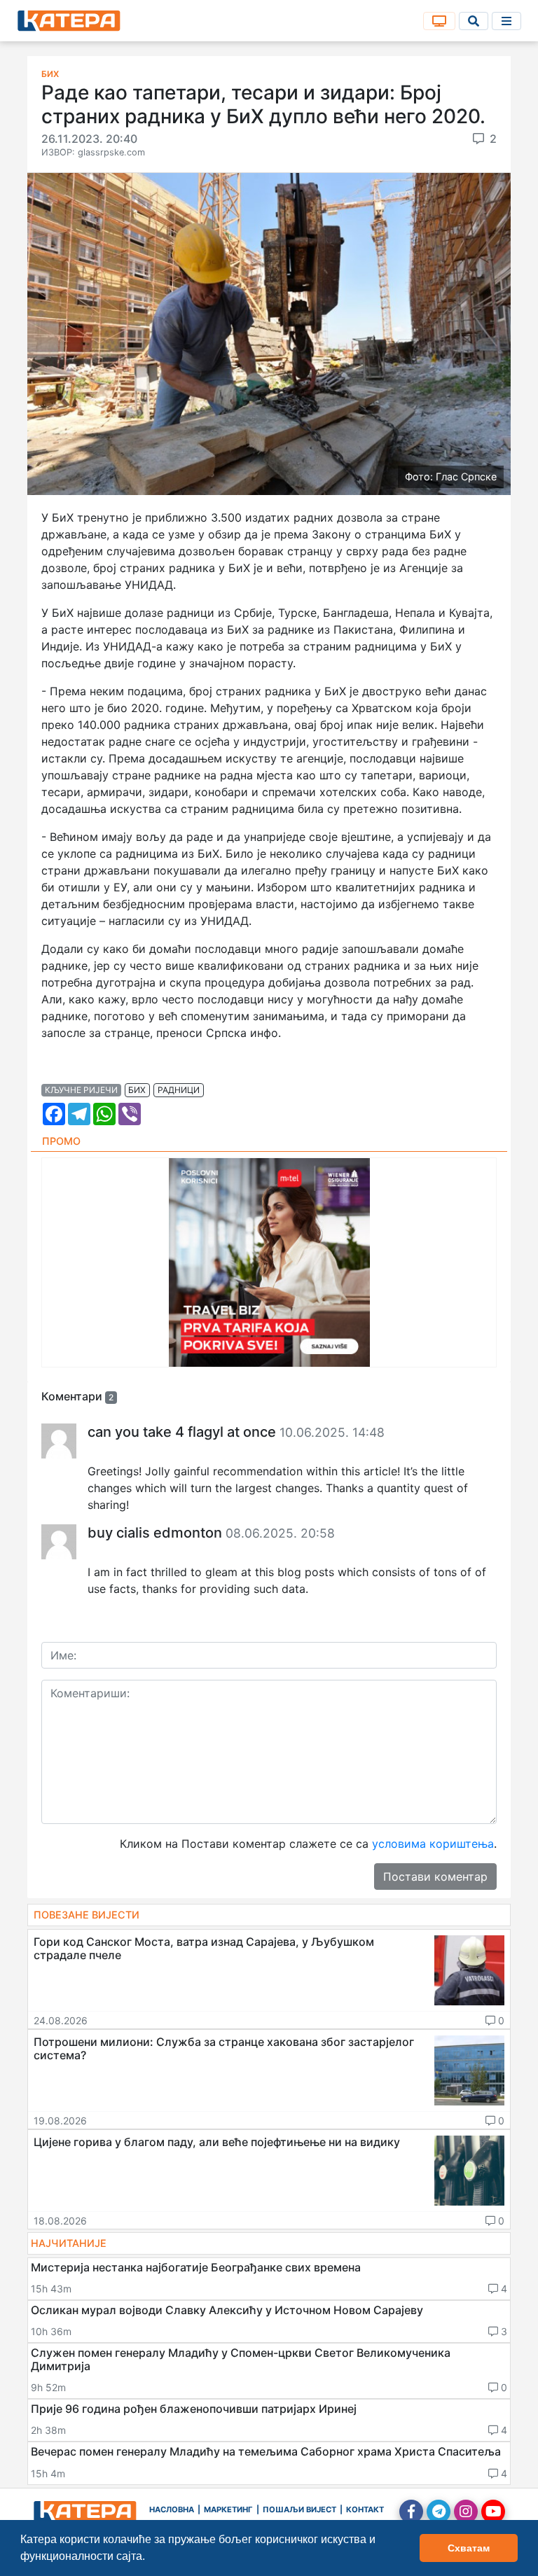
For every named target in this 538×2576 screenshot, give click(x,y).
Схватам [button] (469, 2548)
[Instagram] (466, 2512)
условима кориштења (433, 1844)
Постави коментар (435, 1877)
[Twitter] (439, 2512)
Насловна (172, 2509)
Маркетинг (228, 2509)
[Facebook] (411, 2512)
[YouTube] (493, 2512)
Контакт (365, 2509)
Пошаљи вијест (299, 2509)
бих (137, 1090)
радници (179, 1090)
